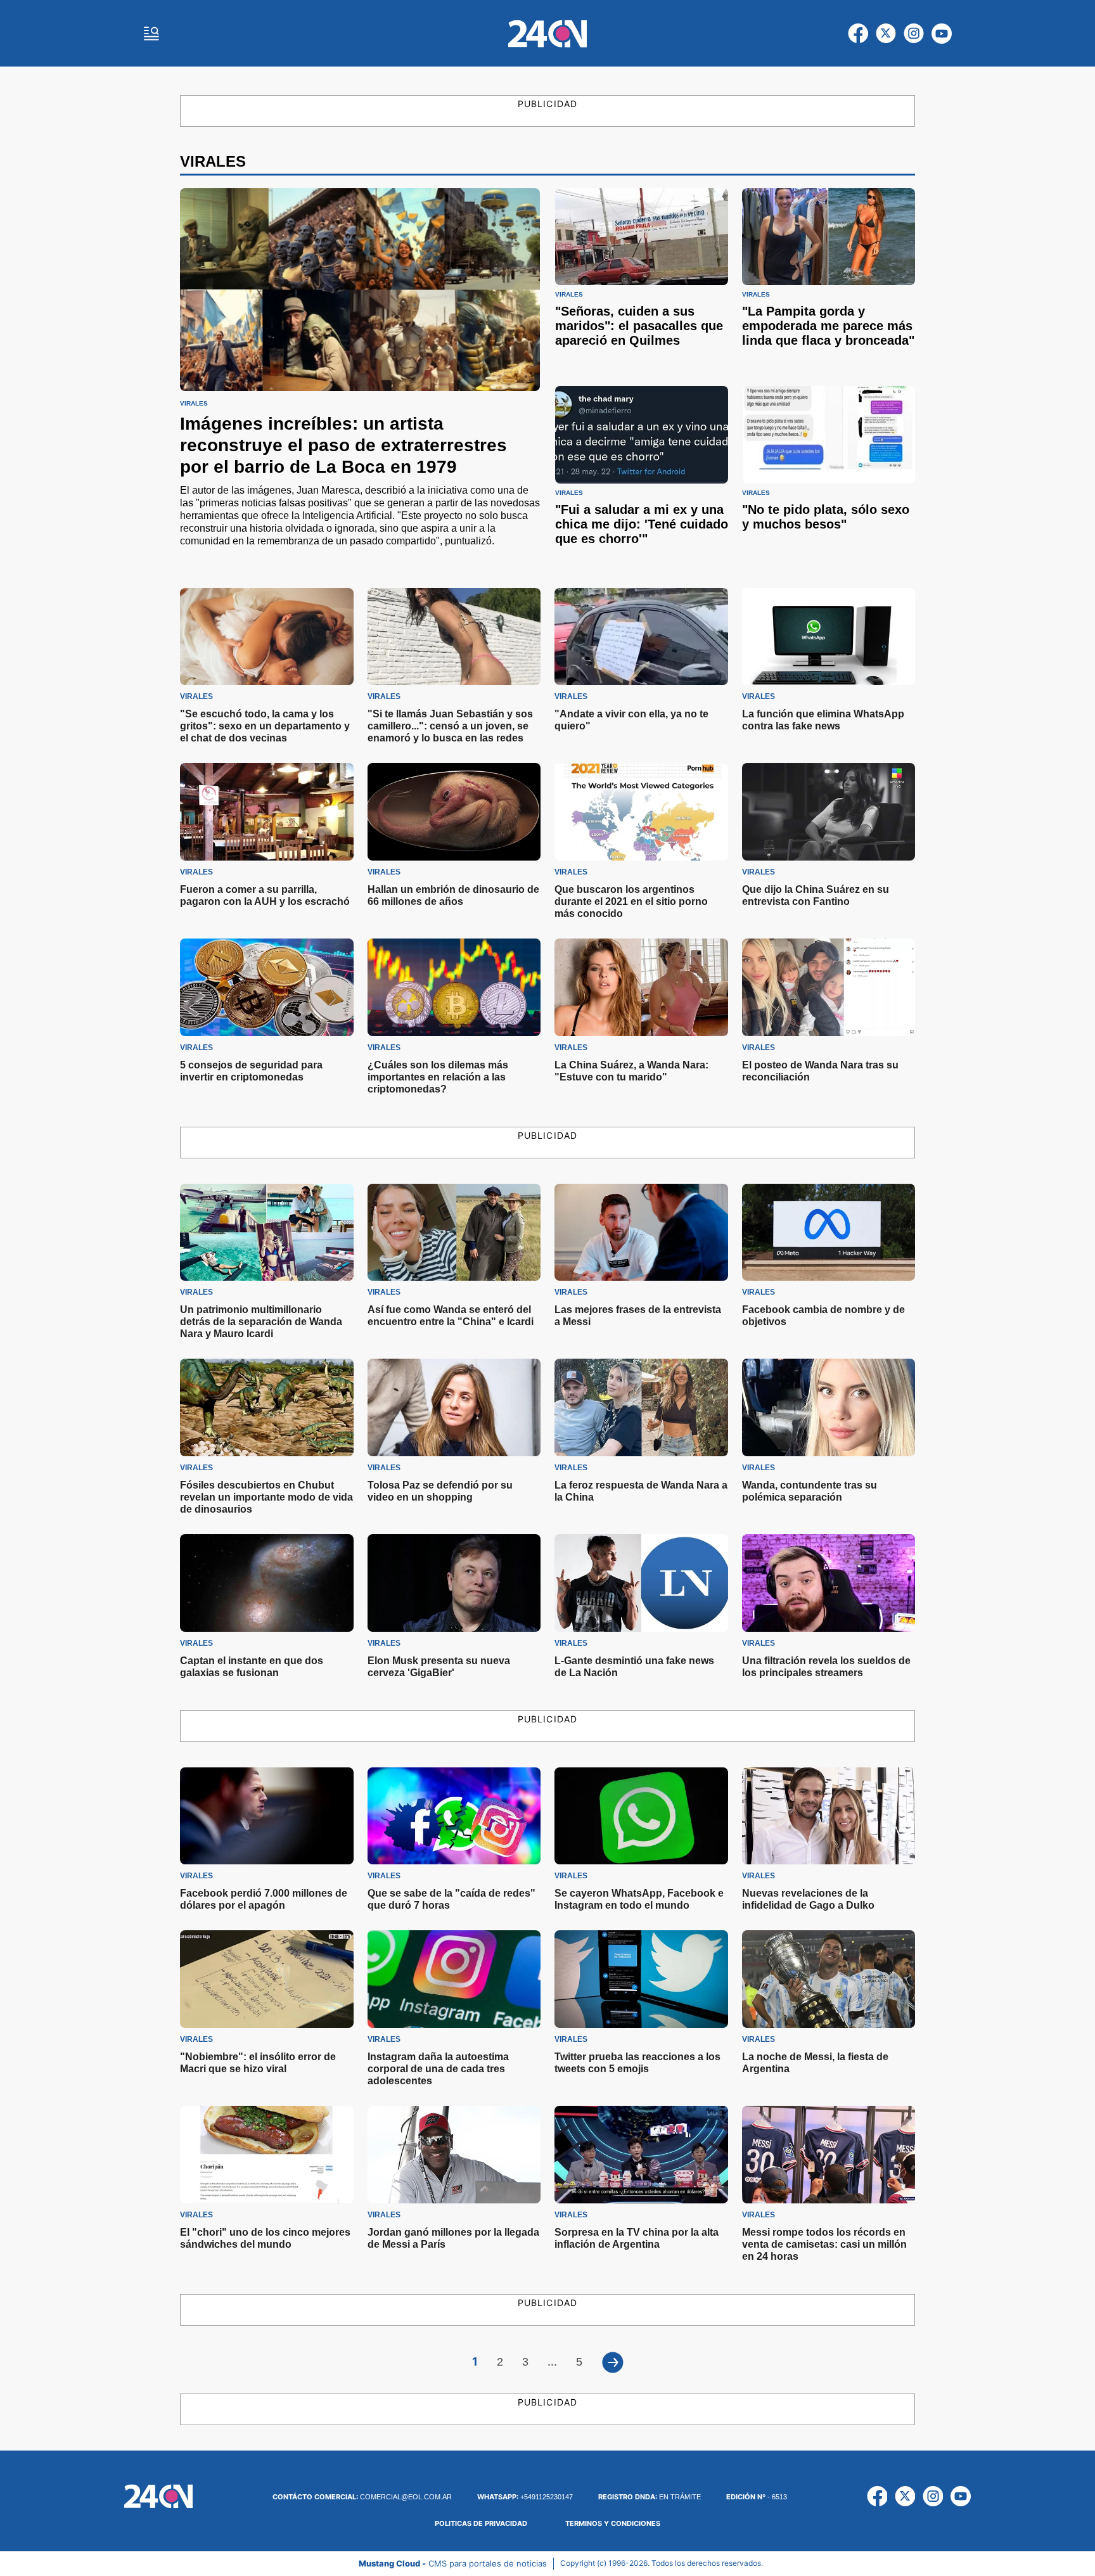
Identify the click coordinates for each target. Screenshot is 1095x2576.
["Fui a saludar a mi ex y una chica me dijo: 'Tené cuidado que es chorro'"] (642, 434)
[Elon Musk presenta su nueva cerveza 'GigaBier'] (454, 1583)
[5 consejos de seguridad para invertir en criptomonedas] (267, 987)
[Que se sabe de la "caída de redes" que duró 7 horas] (454, 1816)
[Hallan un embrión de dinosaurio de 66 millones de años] (454, 812)
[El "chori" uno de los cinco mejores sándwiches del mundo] (267, 2155)
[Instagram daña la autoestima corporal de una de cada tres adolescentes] (454, 1979)
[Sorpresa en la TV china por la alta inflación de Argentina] (641, 2155)
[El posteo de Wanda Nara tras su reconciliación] (829, 987)
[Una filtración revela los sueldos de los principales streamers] (829, 1583)
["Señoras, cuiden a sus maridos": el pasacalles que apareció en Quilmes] (642, 237)
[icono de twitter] (886, 34)
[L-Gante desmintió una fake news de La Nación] (641, 1583)
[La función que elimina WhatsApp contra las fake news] (829, 637)
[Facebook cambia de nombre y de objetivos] (829, 1233)
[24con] (547, 34)
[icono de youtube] (942, 34)
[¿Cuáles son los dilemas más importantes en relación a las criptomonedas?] (454, 987)
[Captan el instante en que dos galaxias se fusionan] (267, 1583)
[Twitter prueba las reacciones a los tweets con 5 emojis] (641, 1979)
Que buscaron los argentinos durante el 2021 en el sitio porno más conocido (631, 901)
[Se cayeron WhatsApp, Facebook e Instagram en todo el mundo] (641, 1816)
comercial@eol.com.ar (362, 2497)
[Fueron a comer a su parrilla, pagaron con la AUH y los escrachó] (267, 812)
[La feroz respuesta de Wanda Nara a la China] (641, 1407)
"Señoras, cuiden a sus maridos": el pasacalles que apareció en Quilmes (639, 326)
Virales (194, 404)
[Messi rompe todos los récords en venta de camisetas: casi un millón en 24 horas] (829, 2155)
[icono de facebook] (858, 34)
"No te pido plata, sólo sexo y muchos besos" (826, 517)
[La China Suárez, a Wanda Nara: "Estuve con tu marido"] (641, 987)
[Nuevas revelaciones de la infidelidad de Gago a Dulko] (829, 1816)
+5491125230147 (525, 2497)
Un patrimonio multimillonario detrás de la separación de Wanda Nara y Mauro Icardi (261, 1322)
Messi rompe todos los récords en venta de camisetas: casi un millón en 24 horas (824, 2244)
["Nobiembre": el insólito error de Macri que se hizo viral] (267, 1979)
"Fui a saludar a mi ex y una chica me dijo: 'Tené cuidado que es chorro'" (642, 524)
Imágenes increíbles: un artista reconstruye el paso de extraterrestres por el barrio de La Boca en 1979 (343, 445)
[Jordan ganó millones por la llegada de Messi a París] (454, 2155)
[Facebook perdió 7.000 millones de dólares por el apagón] (267, 1816)
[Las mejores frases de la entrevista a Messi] (641, 1233)
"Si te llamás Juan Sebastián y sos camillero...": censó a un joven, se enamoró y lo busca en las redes (450, 726)
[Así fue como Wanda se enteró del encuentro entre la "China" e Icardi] (454, 1233)
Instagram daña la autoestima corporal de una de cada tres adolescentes (438, 2069)
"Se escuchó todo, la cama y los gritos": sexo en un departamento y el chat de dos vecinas (265, 726)
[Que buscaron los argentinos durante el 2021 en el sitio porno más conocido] (641, 812)
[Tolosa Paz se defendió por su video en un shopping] (454, 1407)
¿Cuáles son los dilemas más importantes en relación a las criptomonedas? (438, 1077)
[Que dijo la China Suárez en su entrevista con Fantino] (829, 812)
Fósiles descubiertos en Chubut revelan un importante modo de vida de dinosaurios (266, 1497)
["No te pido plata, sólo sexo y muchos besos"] (829, 434)
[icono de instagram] (914, 34)
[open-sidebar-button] (151, 34)
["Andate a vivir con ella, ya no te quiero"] (641, 637)
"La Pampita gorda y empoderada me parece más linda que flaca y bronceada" (828, 326)
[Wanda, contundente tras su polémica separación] (829, 1407)
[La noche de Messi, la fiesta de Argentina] (829, 1979)
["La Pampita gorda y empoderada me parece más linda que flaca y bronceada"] (829, 237)
